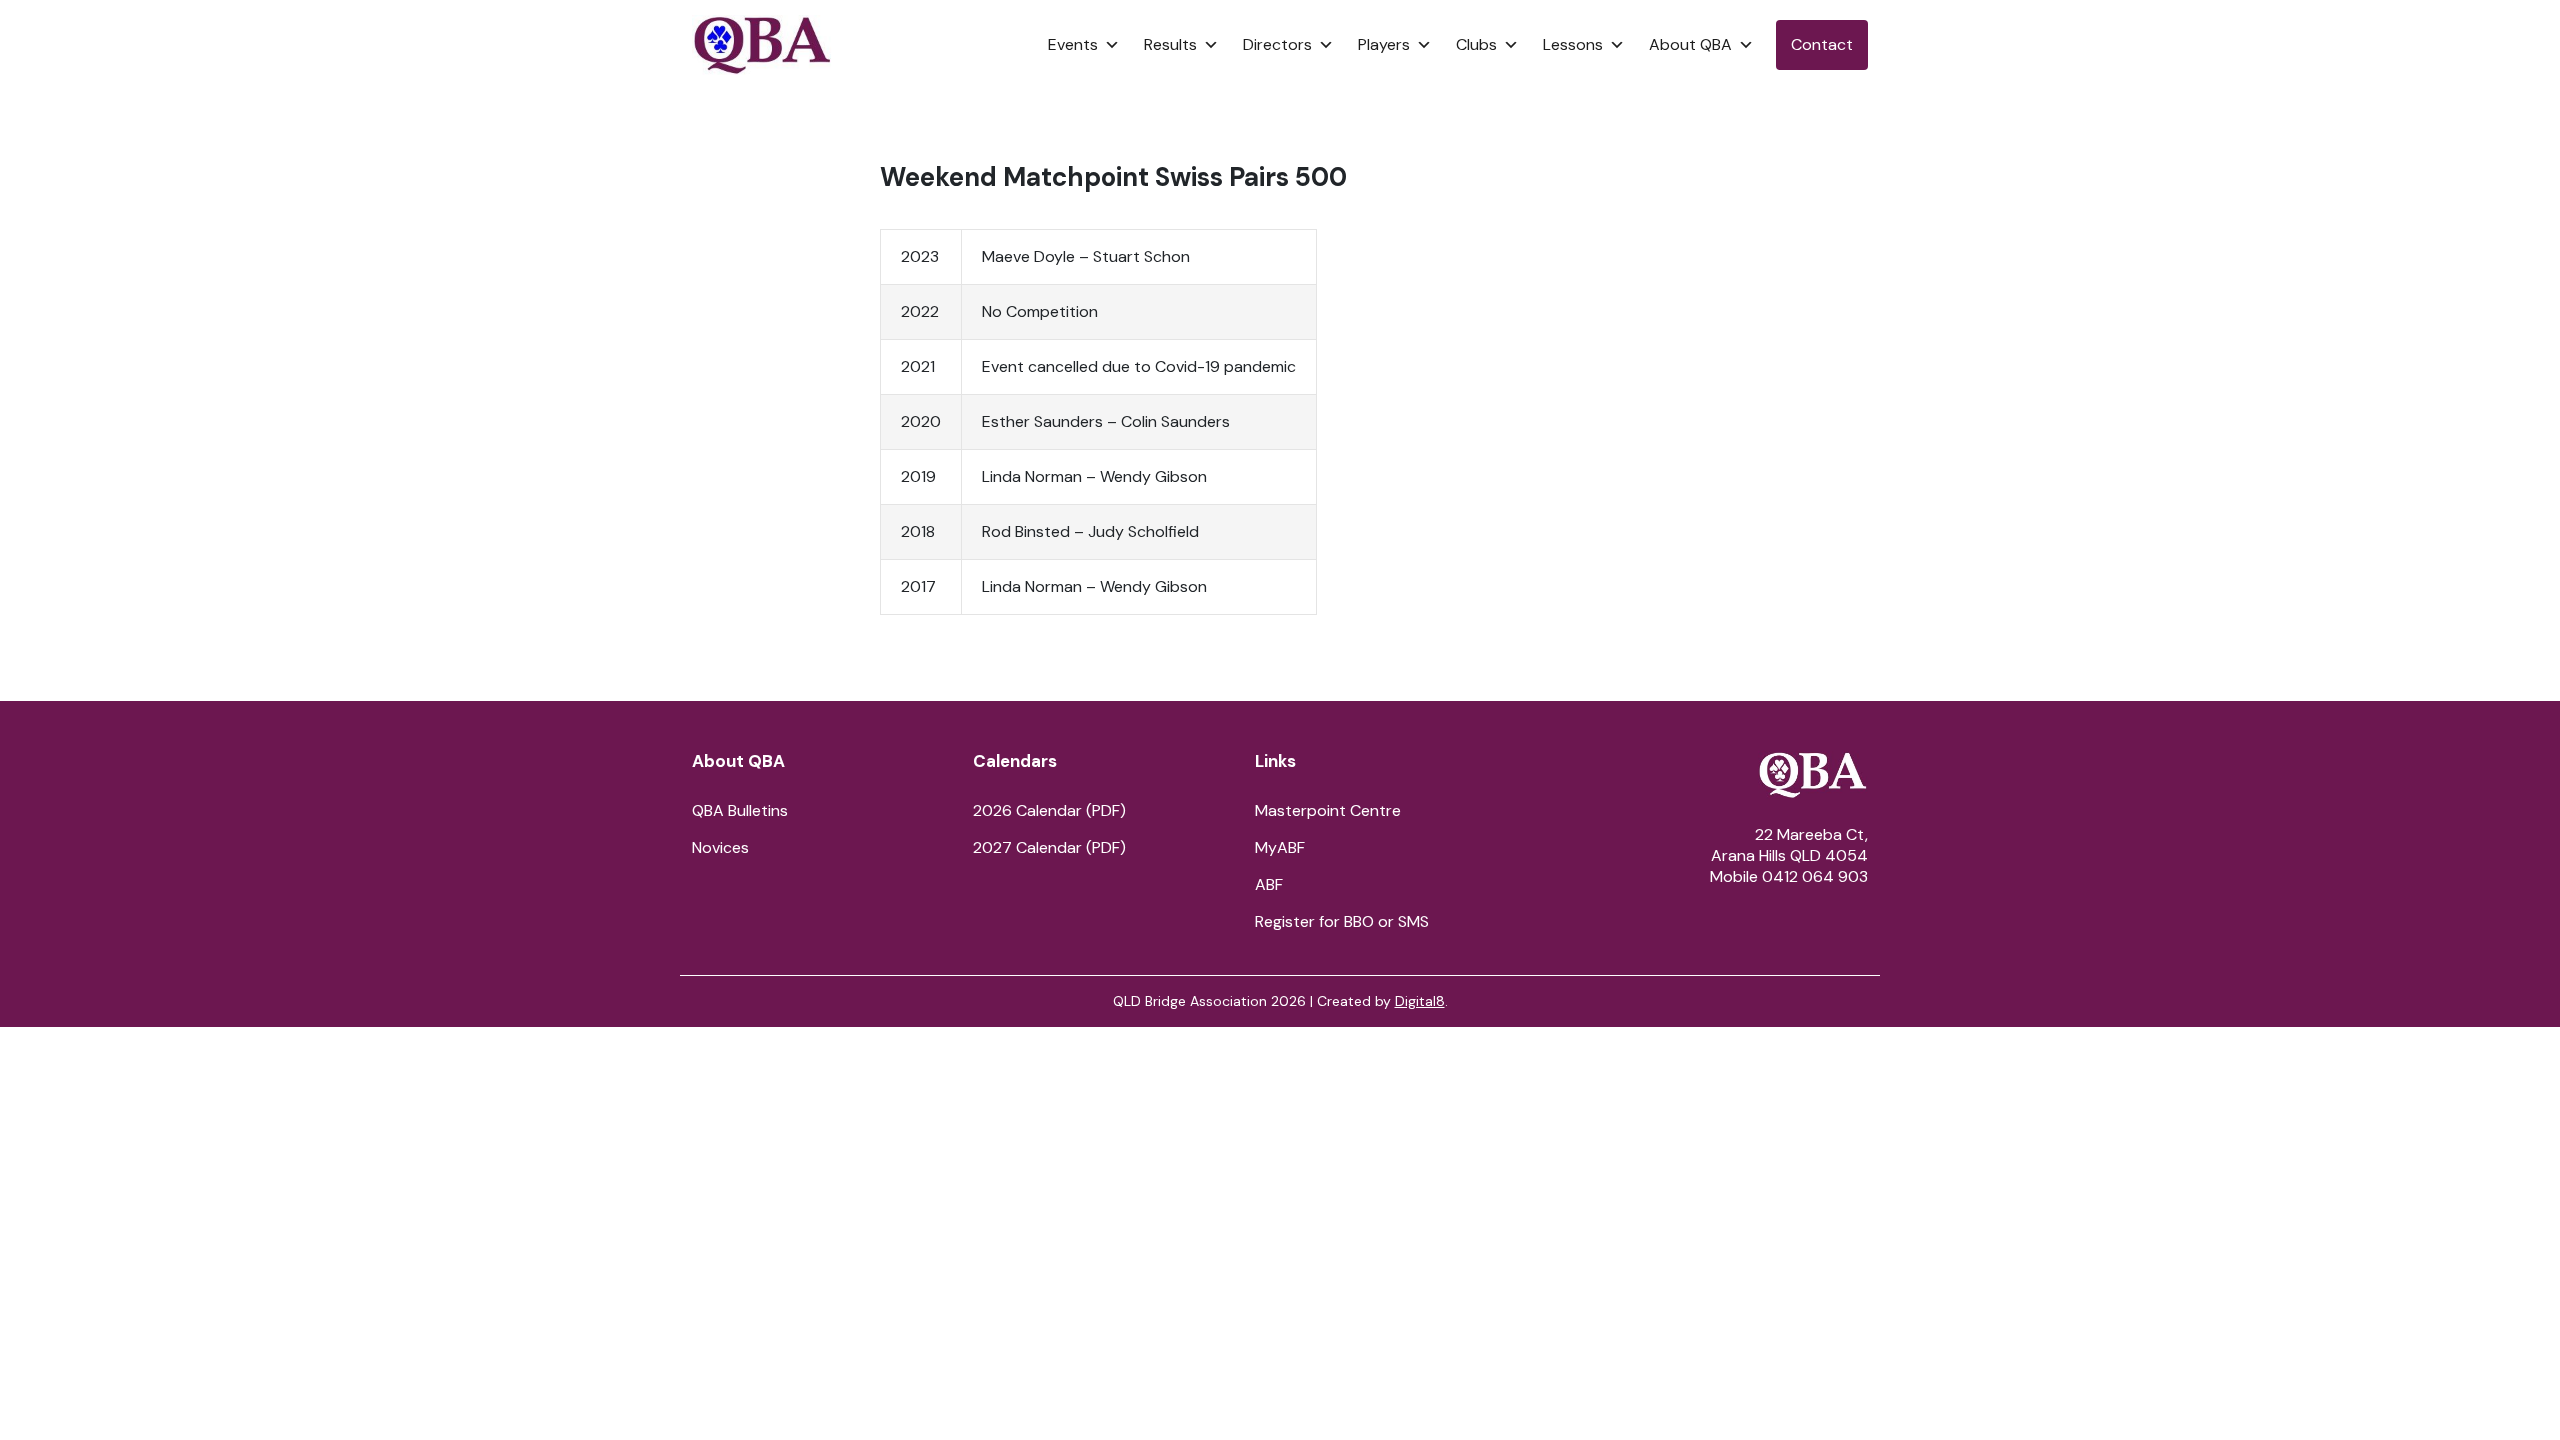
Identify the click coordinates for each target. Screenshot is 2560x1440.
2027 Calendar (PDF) (1049, 847)
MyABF (1280, 847)
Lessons (1573, 44)
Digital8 (1420, 1001)
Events (1073, 44)
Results (1170, 44)
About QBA (1690, 44)
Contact (1822, 44)
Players (1384, 44)
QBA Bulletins (740, 810)
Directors (1277, 44)
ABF (1269, 884)
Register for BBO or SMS (1342, 921)
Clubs (1476, 44)
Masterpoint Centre (1328, 810)
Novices (720, 847)
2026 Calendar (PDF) (1049, 810)
